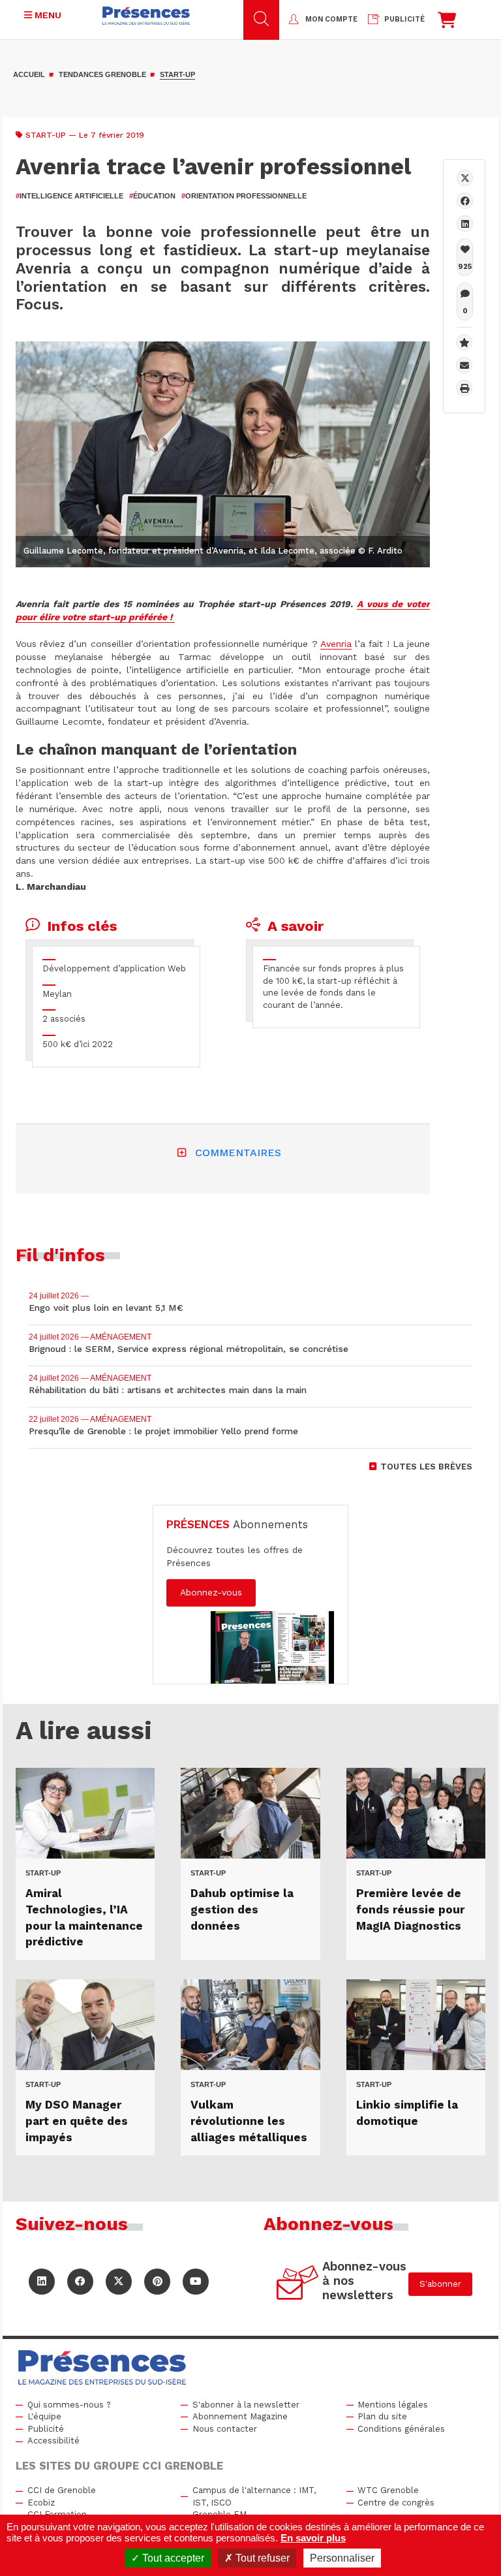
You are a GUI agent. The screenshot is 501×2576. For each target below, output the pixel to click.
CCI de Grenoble (62, 2490)
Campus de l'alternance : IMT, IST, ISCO (254, 2496)
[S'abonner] (298, 2285)
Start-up (177, 74)
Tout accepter (172, 2558)
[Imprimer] (464, 388)
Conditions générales (401, 2429)
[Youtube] (196, 2282)
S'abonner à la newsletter (246, 2405)
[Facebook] (465, 201)
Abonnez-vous (211, 1592)
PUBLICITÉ (404, 19)
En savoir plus (313, 2538)
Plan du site (382, 2416)
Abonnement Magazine (240, 2416)
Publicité (46, 2429)
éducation (152, 196)
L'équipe (44, 2416)
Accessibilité (53, 2441)
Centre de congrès (396, 2503)
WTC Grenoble (388, 2490)
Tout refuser (261, 2558)
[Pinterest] (157, 2282)
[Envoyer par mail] (464, 365)
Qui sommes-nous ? (69, 2405)
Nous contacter (225, 2429)
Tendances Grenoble (102, 74)
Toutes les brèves (426, 1467)
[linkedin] (465, 224)
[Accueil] (146, 16)
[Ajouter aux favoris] (464, 342)
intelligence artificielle (69, 196)
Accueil (29, 74)
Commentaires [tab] (238, 1153)
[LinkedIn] (42, 2282)
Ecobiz (41, 2503)
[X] (465, 178)
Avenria (336, 644)
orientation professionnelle (244, 196)
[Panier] (447, 23)
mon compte (331, 19)
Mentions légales (393, 2405)
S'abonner (440, 2284)
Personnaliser (342, 2558)
